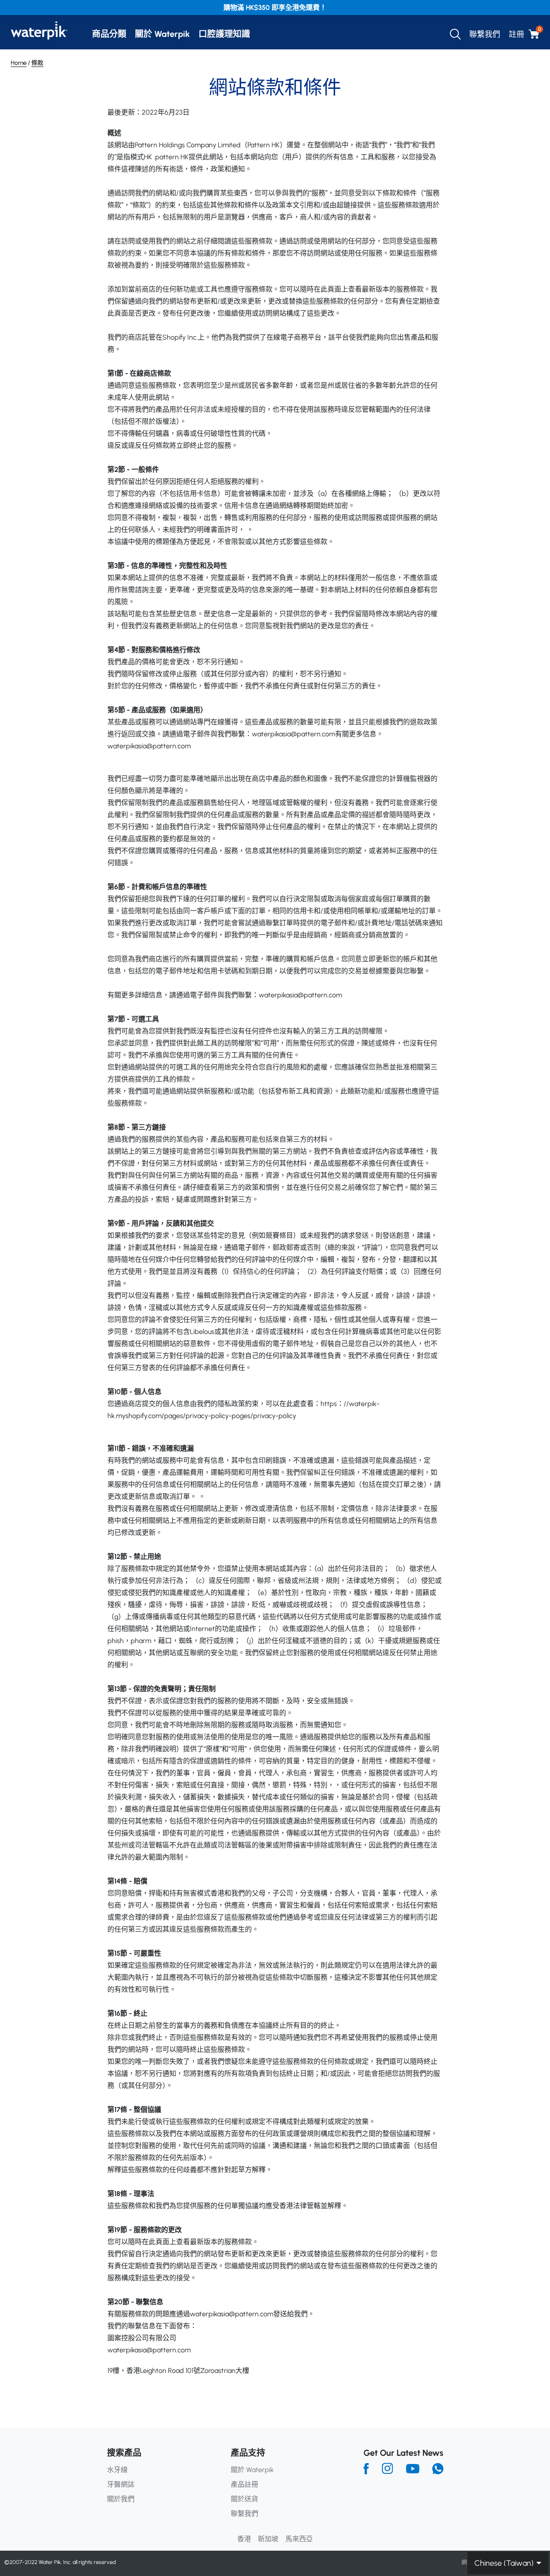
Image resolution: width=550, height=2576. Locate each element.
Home (19, 63)
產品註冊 (244, 2484)
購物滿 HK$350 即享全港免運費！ (275, 8)
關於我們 (121, 2499)
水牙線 (117, 2470)
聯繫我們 (485, 34)
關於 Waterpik (162, 34)
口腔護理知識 (224, 34)
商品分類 (109, 34)
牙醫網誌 (121, 2484)
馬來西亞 (299, 2539)
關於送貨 (244, 2499)
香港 (244, 2539)
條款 (37, 63)
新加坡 (268, 2539)
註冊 (516, 34)
